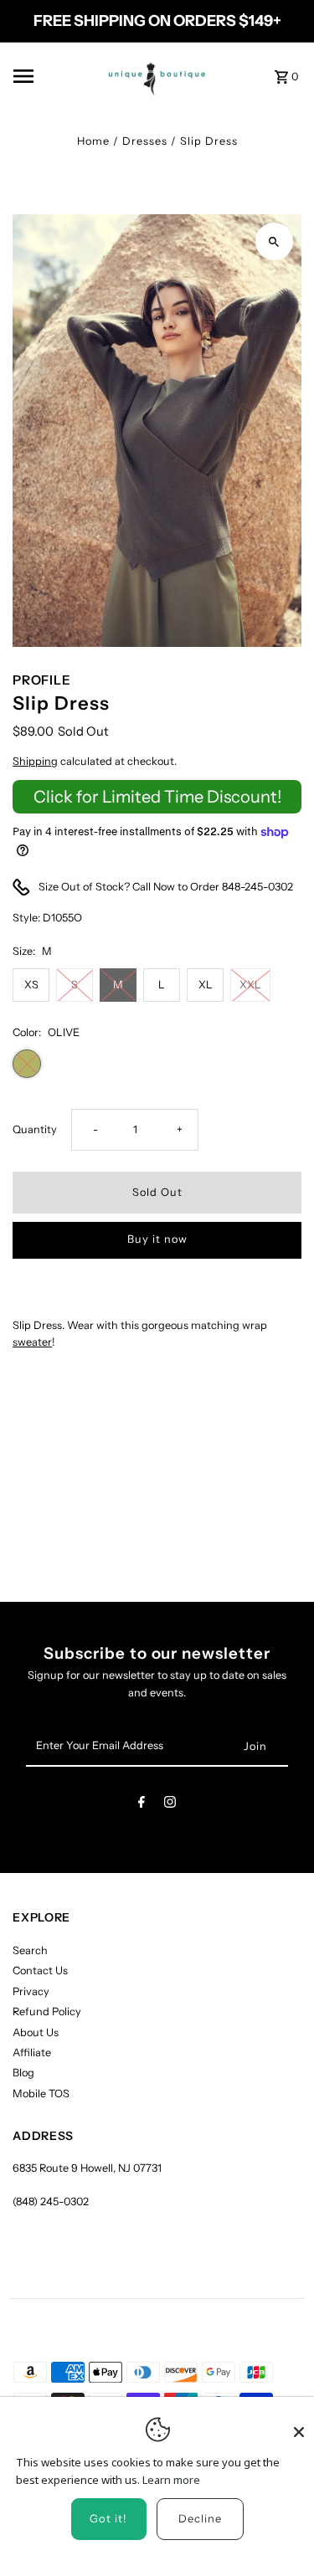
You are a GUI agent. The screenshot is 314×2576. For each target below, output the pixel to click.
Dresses (145, 141)
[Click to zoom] (274, 241)
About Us (36, 2032)
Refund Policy (47, 2012)
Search (30, 1950)
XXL (250, 985)
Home (93, 141)
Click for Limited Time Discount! (157, 797)
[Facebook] (142, 1805)
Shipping (35, 761)
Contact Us (40, 1970)
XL (206, 985)
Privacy (31, 1991)
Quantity (35, 1129)
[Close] (299, 2425)
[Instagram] (170, 1805)
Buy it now (157, 1239)
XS (31, 985)
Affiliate (32, 2053)
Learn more (171, 2480)
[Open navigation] (49, 76)
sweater (32, 1342)
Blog (23, 2073)
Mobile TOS (41, 2094)
